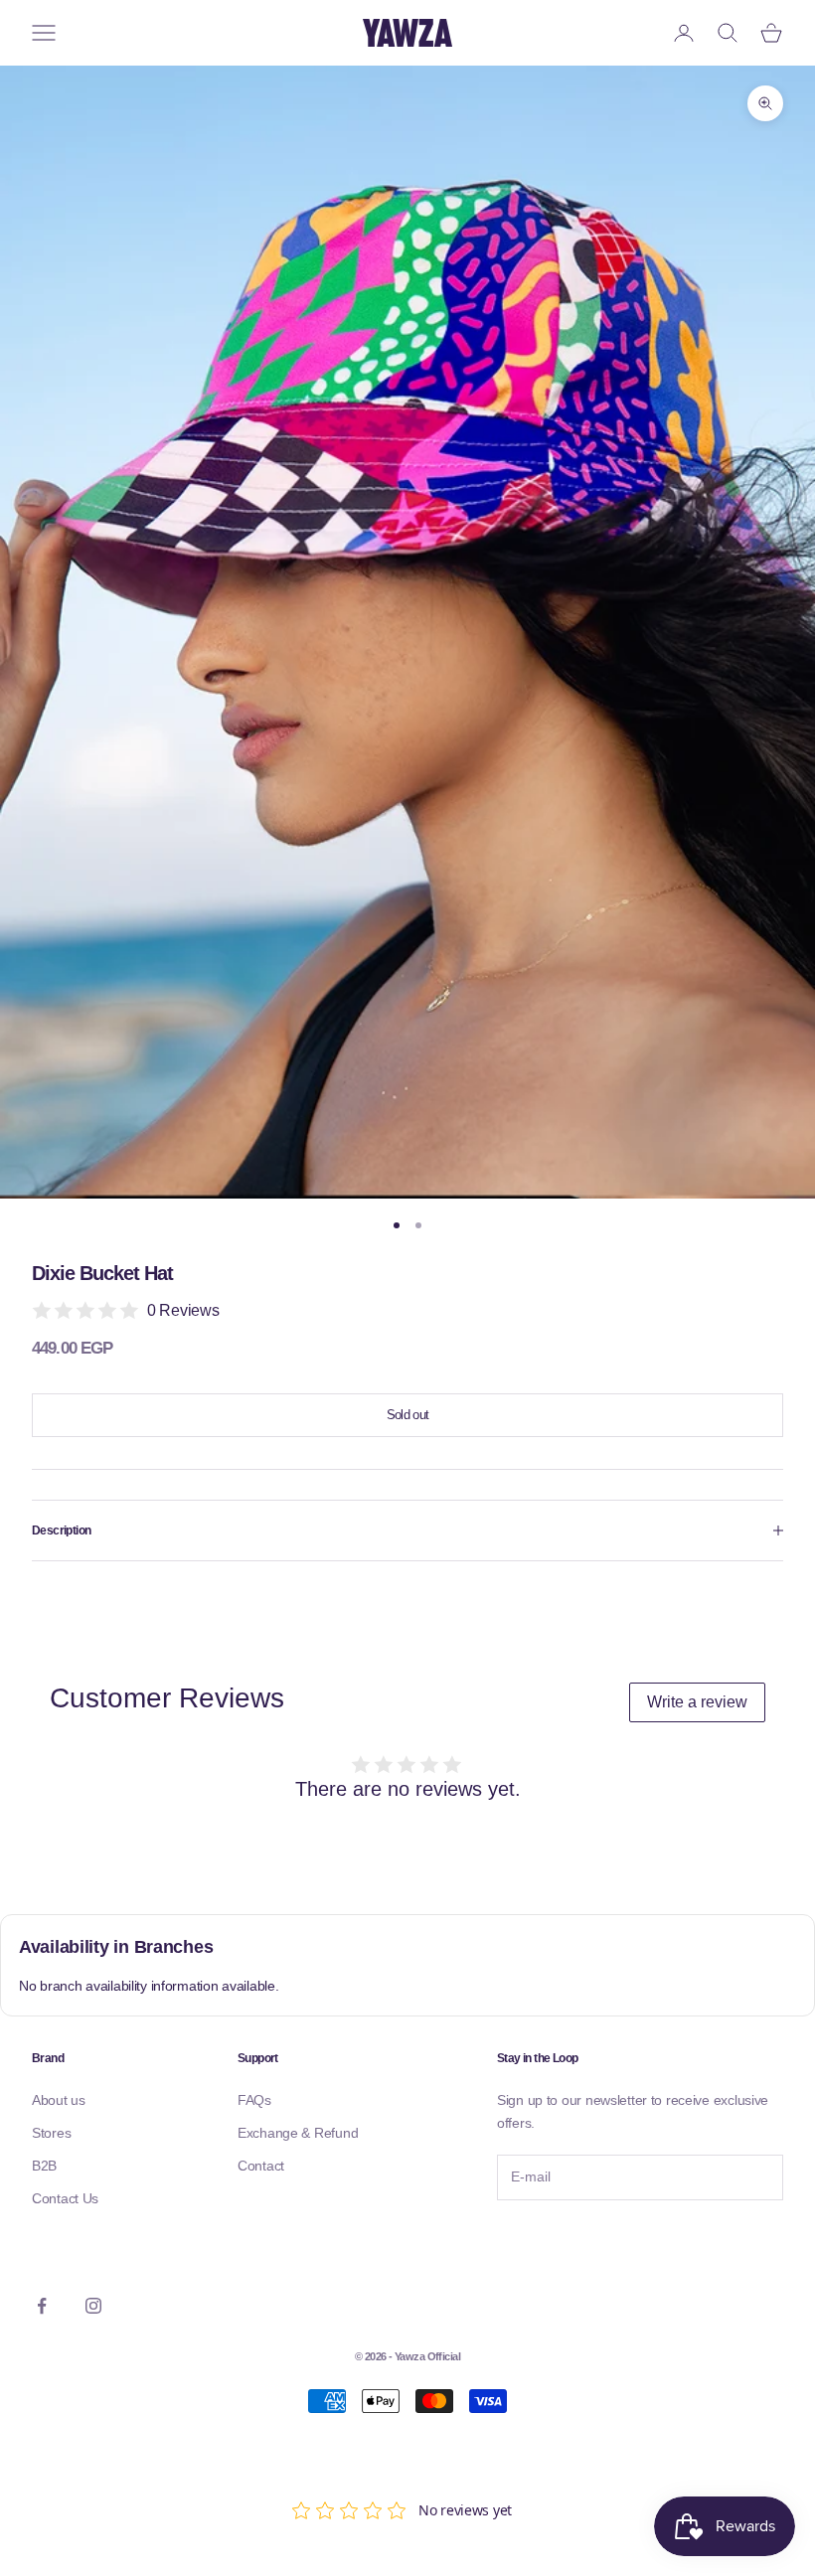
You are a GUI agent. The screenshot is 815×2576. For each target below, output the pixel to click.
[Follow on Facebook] (42, 2306)
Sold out (408, 1415)
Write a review (697, 1702)
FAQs (254, 2100)
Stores (51, 2133)
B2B (44, 2166)
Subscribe (552, 2242)
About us (59, 2100)
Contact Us (65, 2198)
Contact (261, 2166)
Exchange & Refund (298, 2133)
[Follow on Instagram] (93, 2306)
